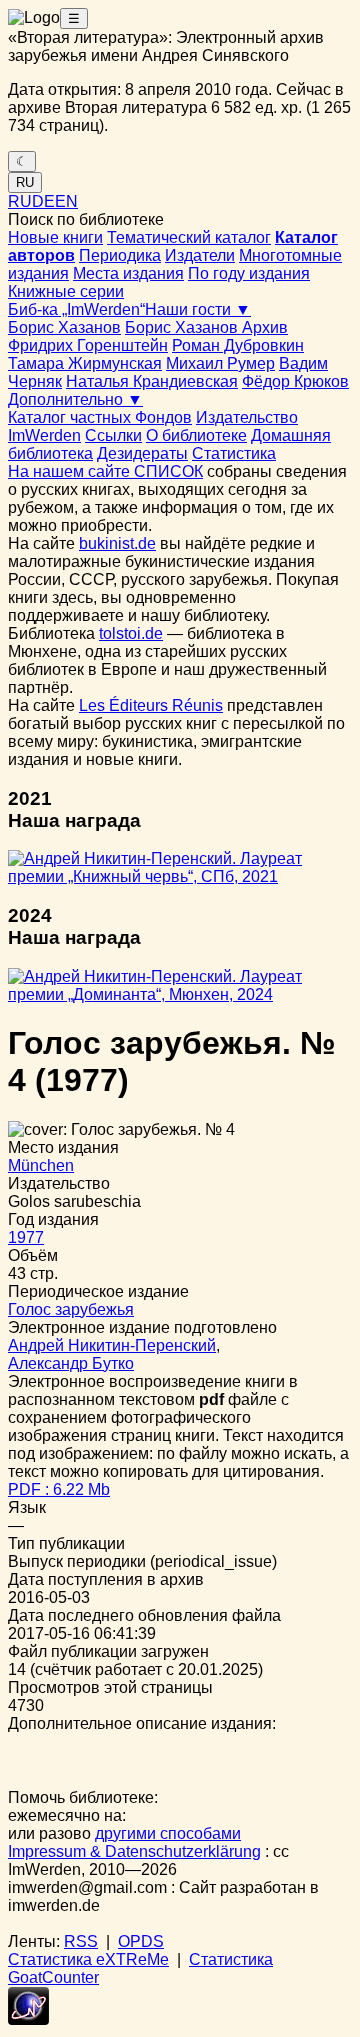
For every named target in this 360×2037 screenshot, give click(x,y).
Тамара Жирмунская (85, 363)
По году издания (249, 273)
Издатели (200, 255)
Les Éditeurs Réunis (151, 705)
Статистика (234, 453)
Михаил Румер (220, 363)
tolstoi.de (131, 633)
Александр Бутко (71, 1363)
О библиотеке (196, 435)
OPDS (141, 1941)
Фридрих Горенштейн (88, 345)
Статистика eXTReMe (88, 1959)
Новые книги (55, 237)
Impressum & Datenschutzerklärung (134, 1851)
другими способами (168, 1833)
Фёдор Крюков (295, 381)
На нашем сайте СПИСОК (105, 471)
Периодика (120, 255)
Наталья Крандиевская (152, 381)
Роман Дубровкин (238, 345)
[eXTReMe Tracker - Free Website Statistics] (28, 2019)
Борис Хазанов (64, 327)
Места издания (128, 273)
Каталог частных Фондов (100, 417)
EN (66, 201)
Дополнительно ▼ (75, 399)
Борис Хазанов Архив (206, 327)
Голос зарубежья (71, 1309)
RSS (81, 1941)
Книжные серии (66, 291)
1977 (26, 1237)
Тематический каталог (189, 237)
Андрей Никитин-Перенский (112, 1345)
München (41, 1165)
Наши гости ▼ (198, 309)
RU (25, 182)
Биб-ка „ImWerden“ (76, 309)
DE (43, 201)
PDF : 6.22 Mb (59, 1489)
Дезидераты (142, 453)
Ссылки (113, 435)
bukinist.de (117, 543)
